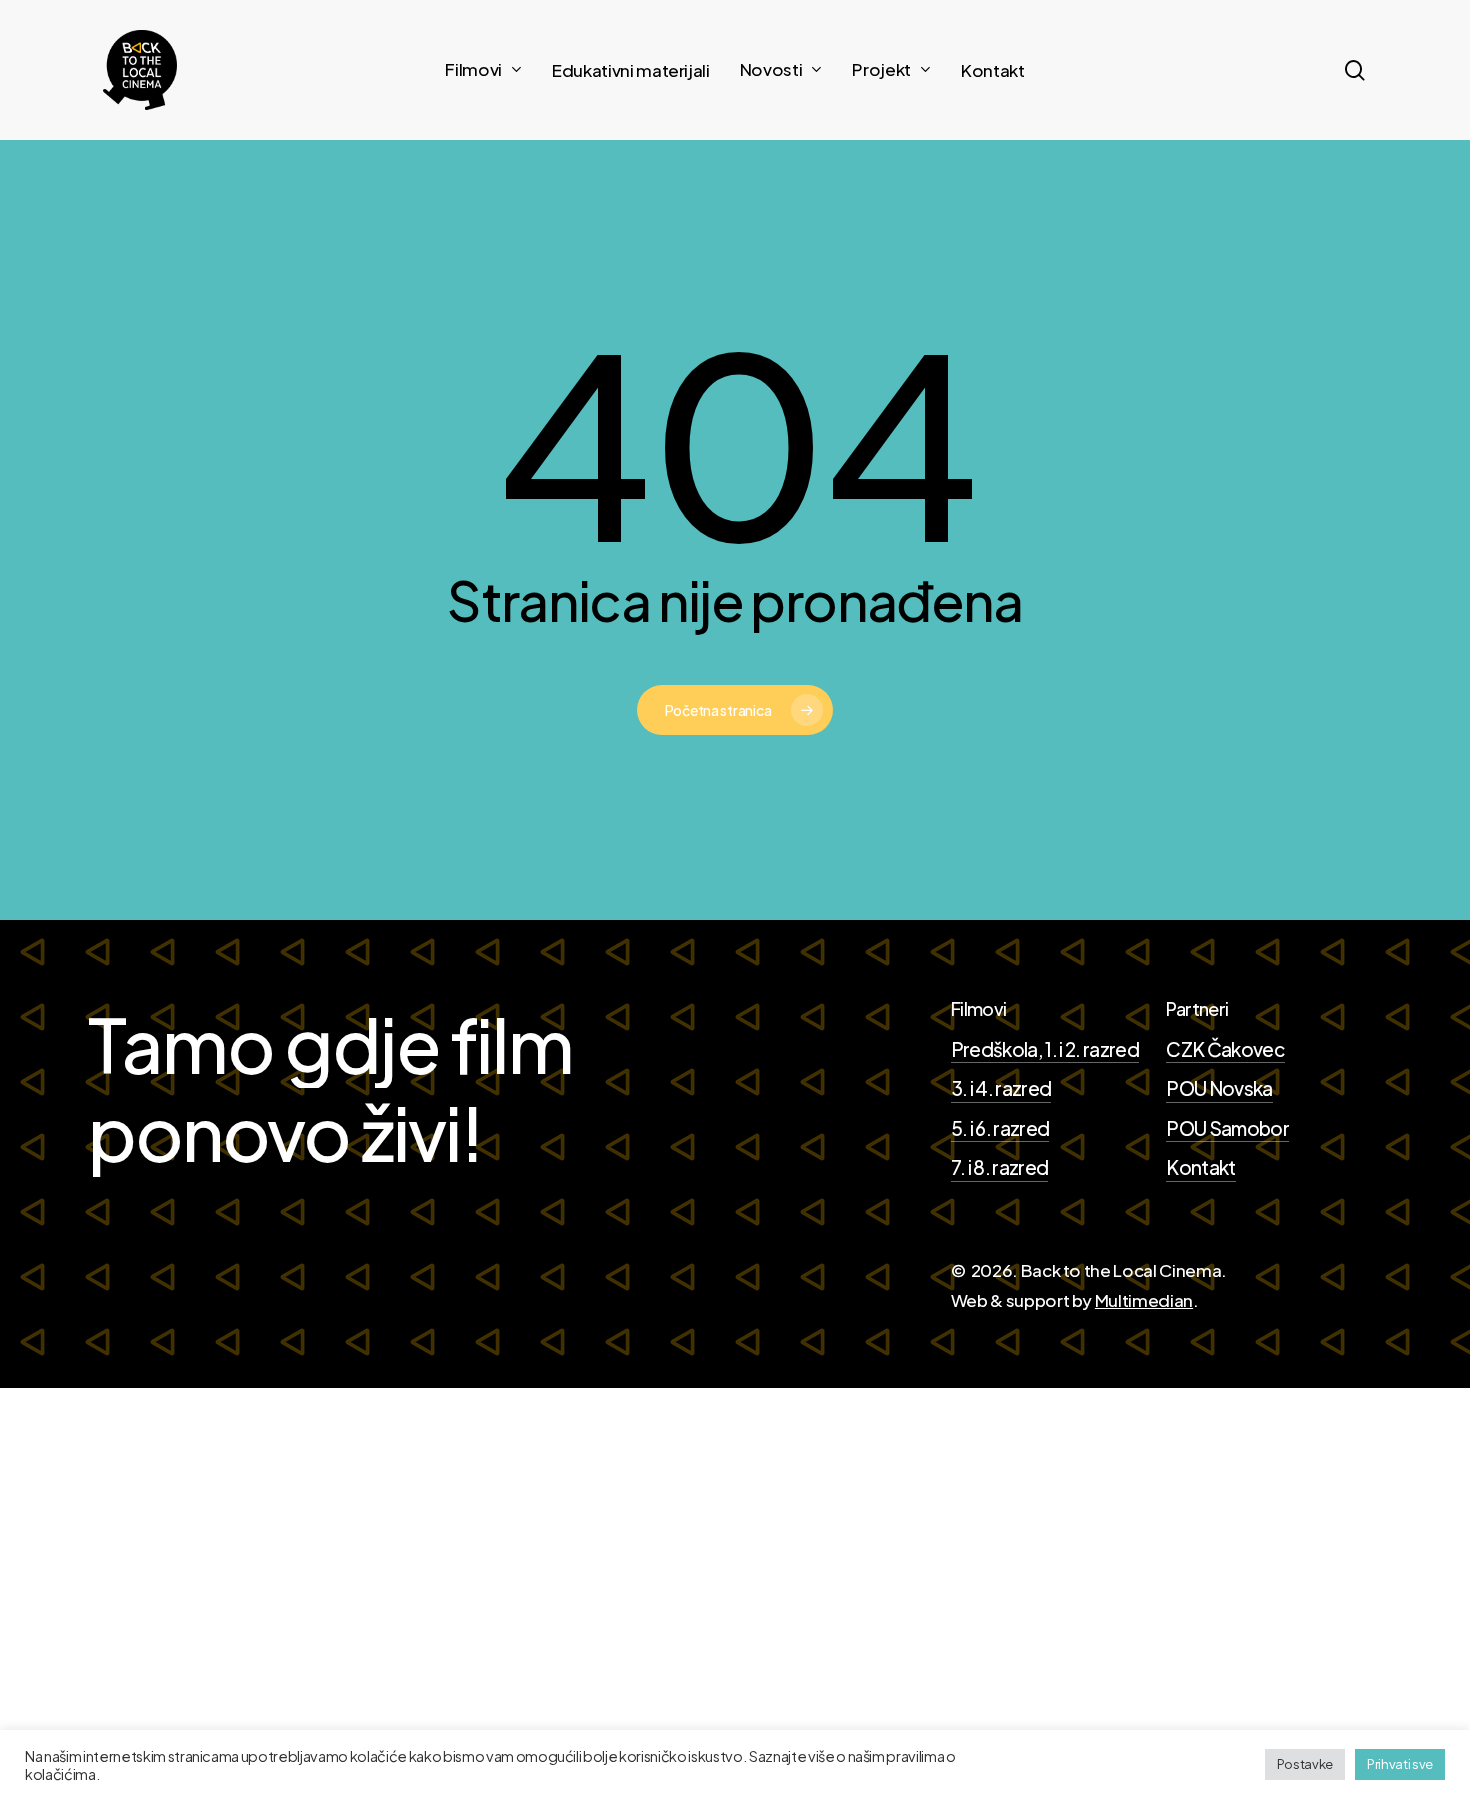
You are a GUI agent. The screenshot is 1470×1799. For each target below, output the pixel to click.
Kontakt (1200, 1167)
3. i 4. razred (1001, 1088)
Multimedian (1144, 1300)
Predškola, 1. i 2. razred (1045, 1049)
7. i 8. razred (1000, 1167)
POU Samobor (1227, 1128)
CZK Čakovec (1225, 1049)
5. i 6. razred (1000, 1128)
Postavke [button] (1305, 1764)
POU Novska (1219, 1088)
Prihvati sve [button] (1400, 1764)
